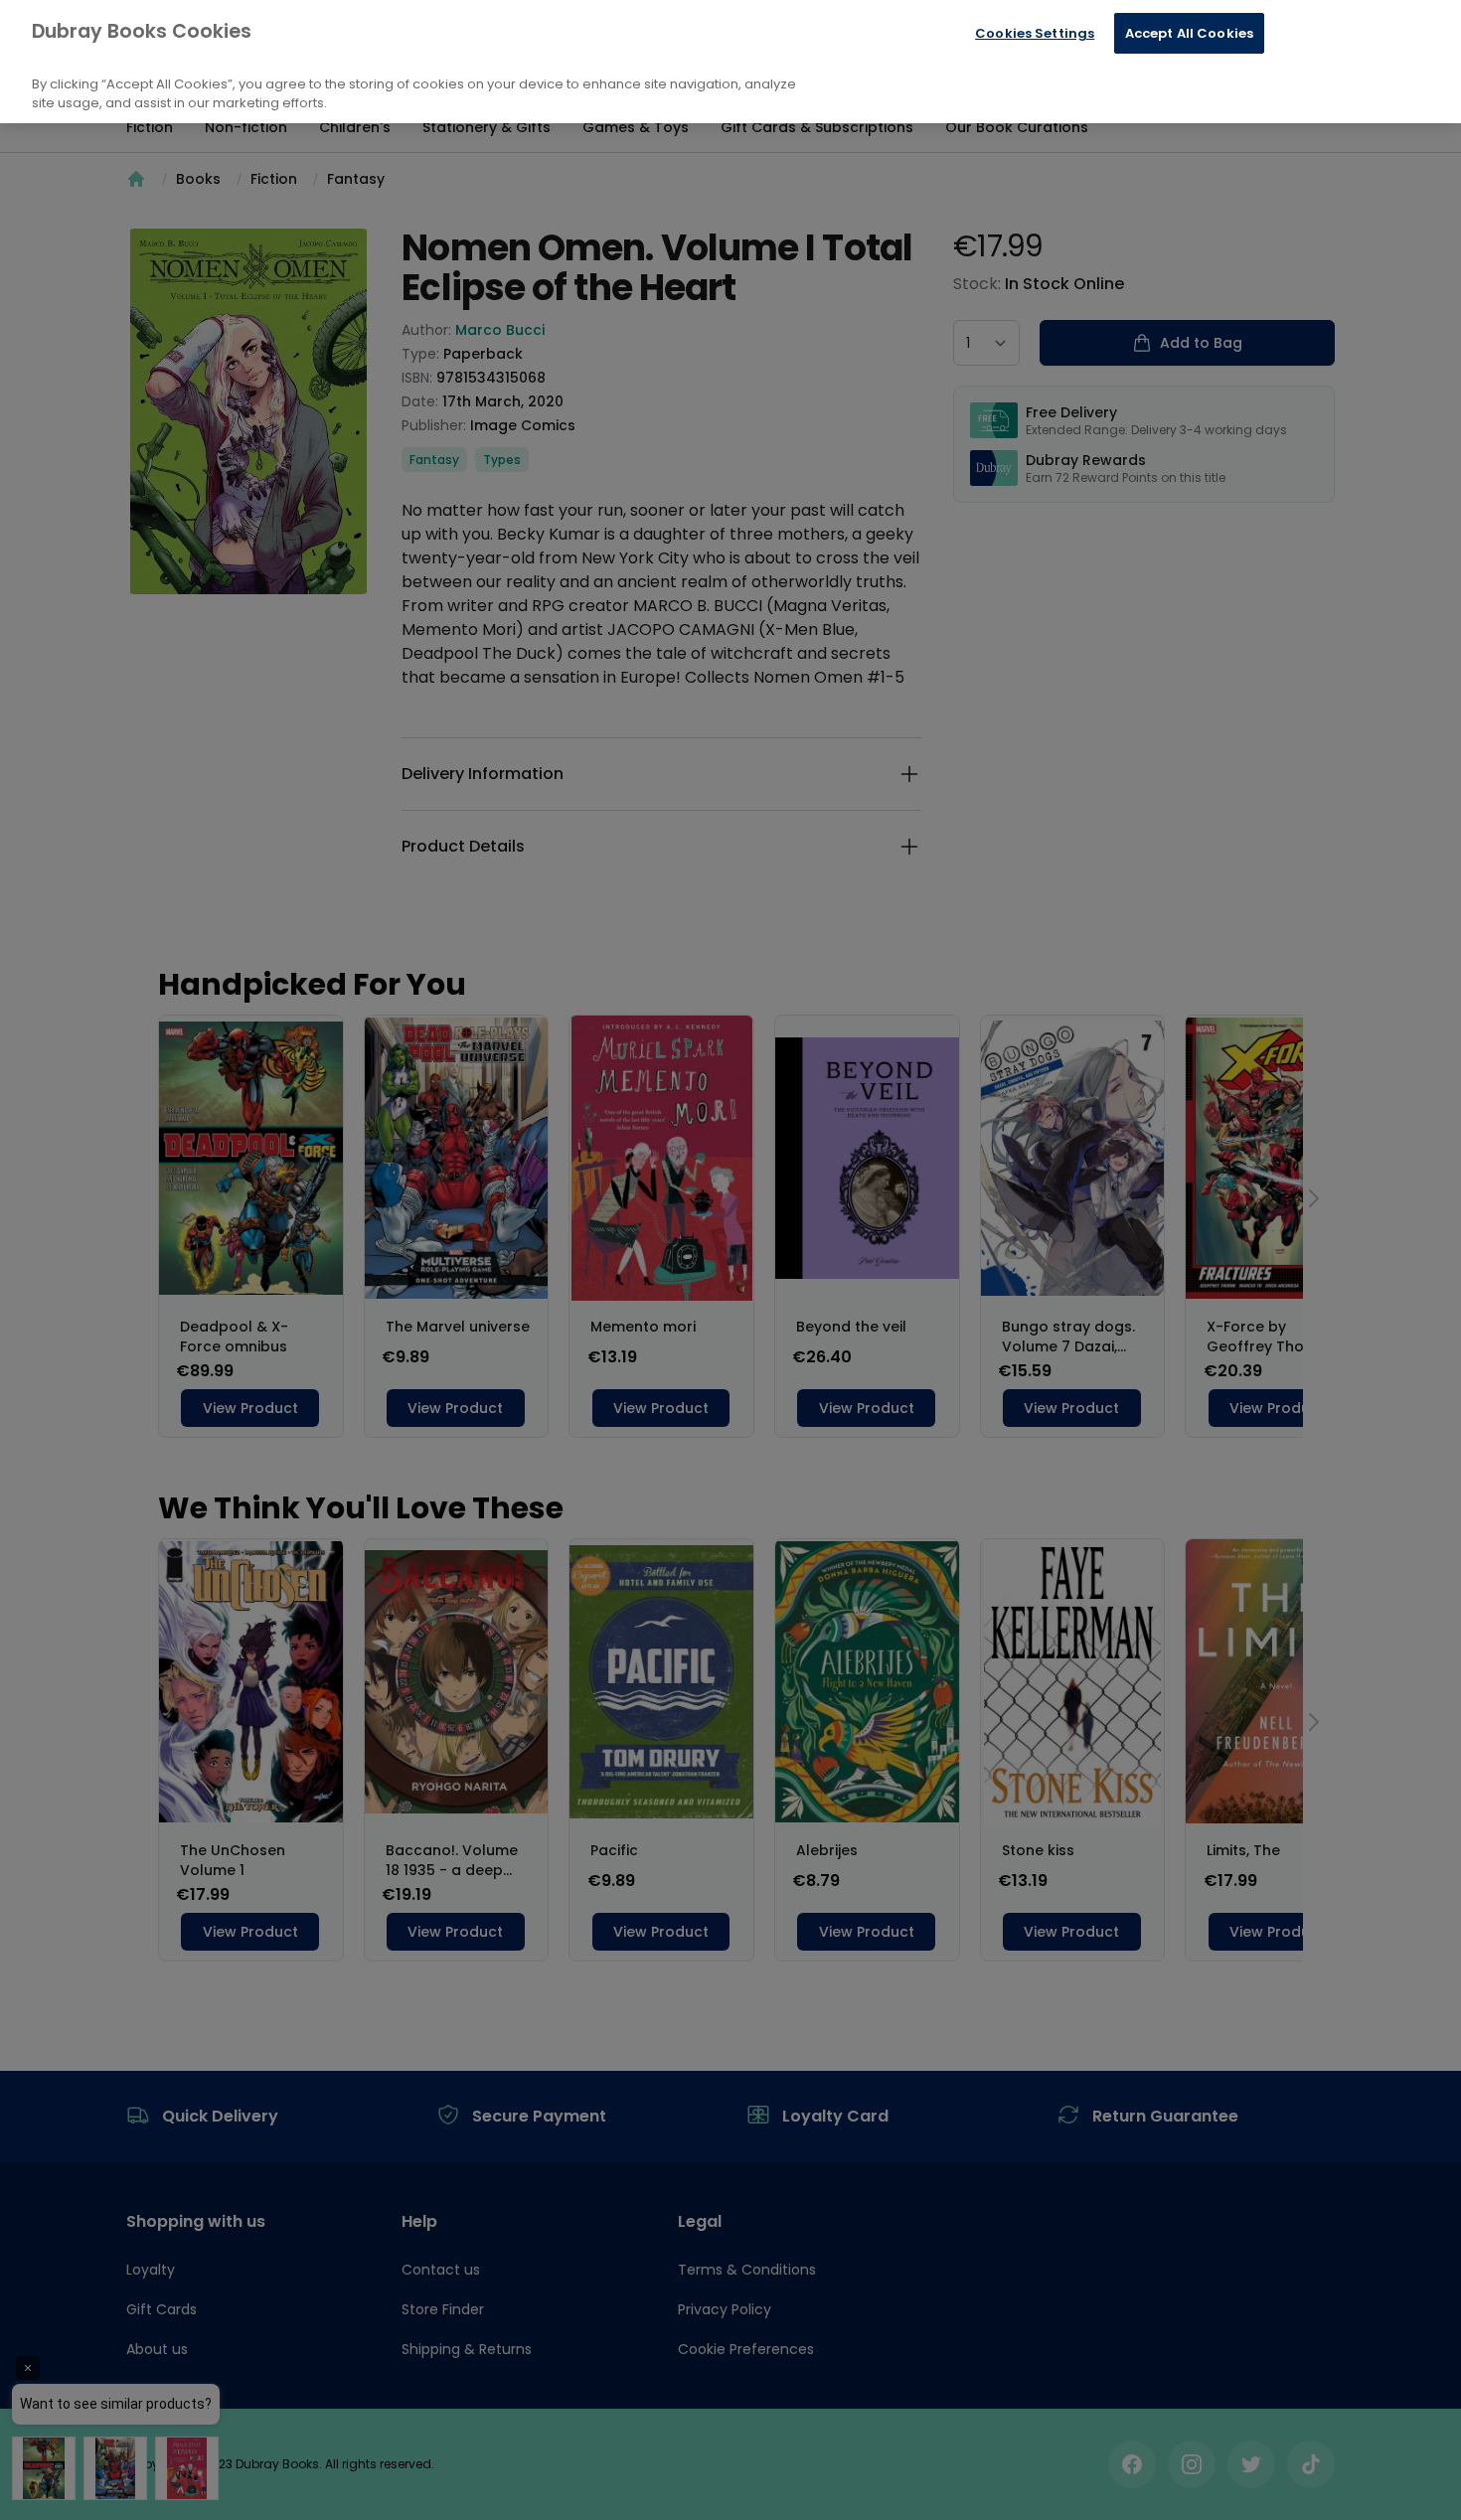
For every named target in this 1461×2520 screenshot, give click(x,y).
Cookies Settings (1035, 33)
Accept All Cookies (1189, 33)
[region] (730, 62)
